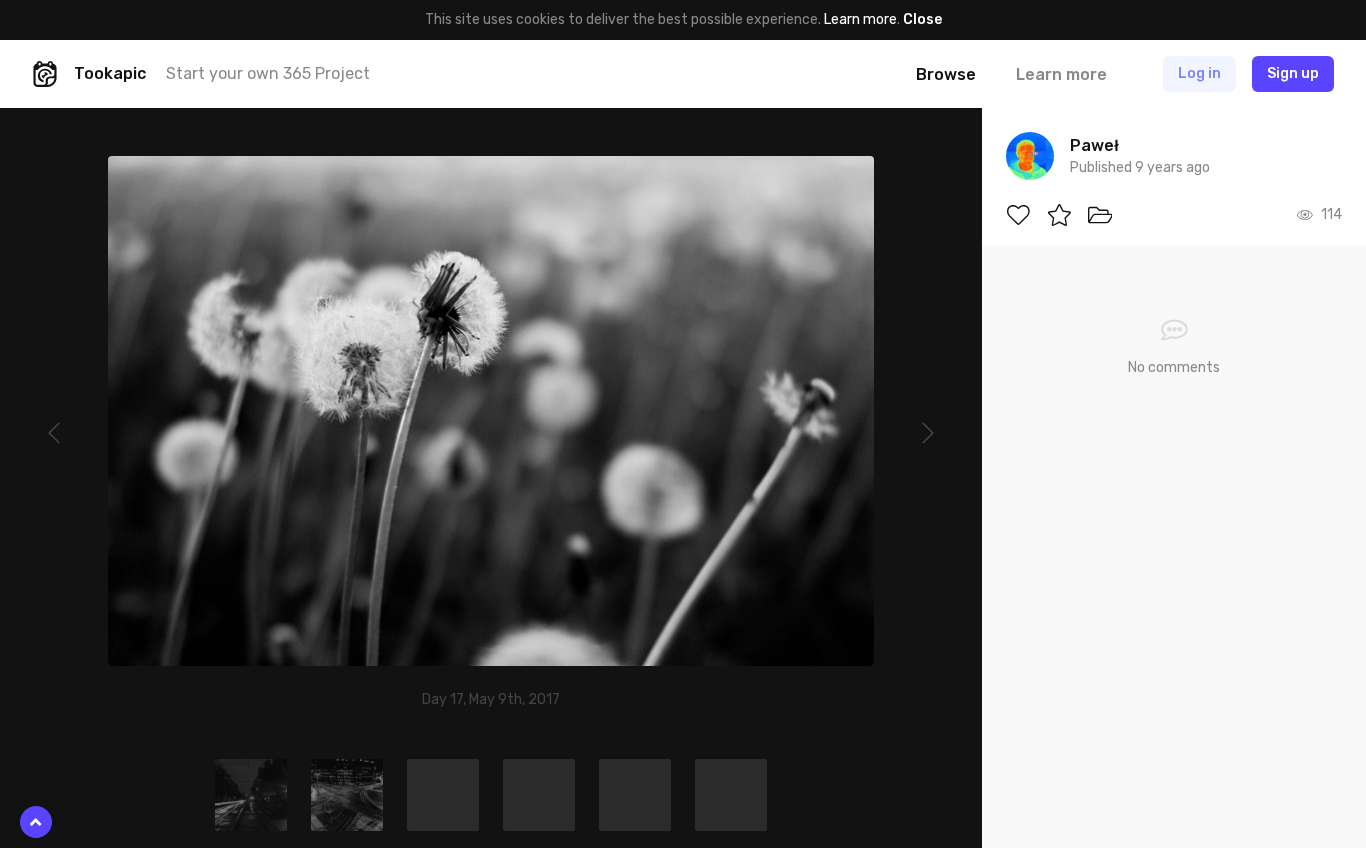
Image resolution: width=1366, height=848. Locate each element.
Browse (946, 74)
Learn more (860, 19)
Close (922, 19)
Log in (1199, 73)
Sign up (1293, 73)
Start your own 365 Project (268, 73)
